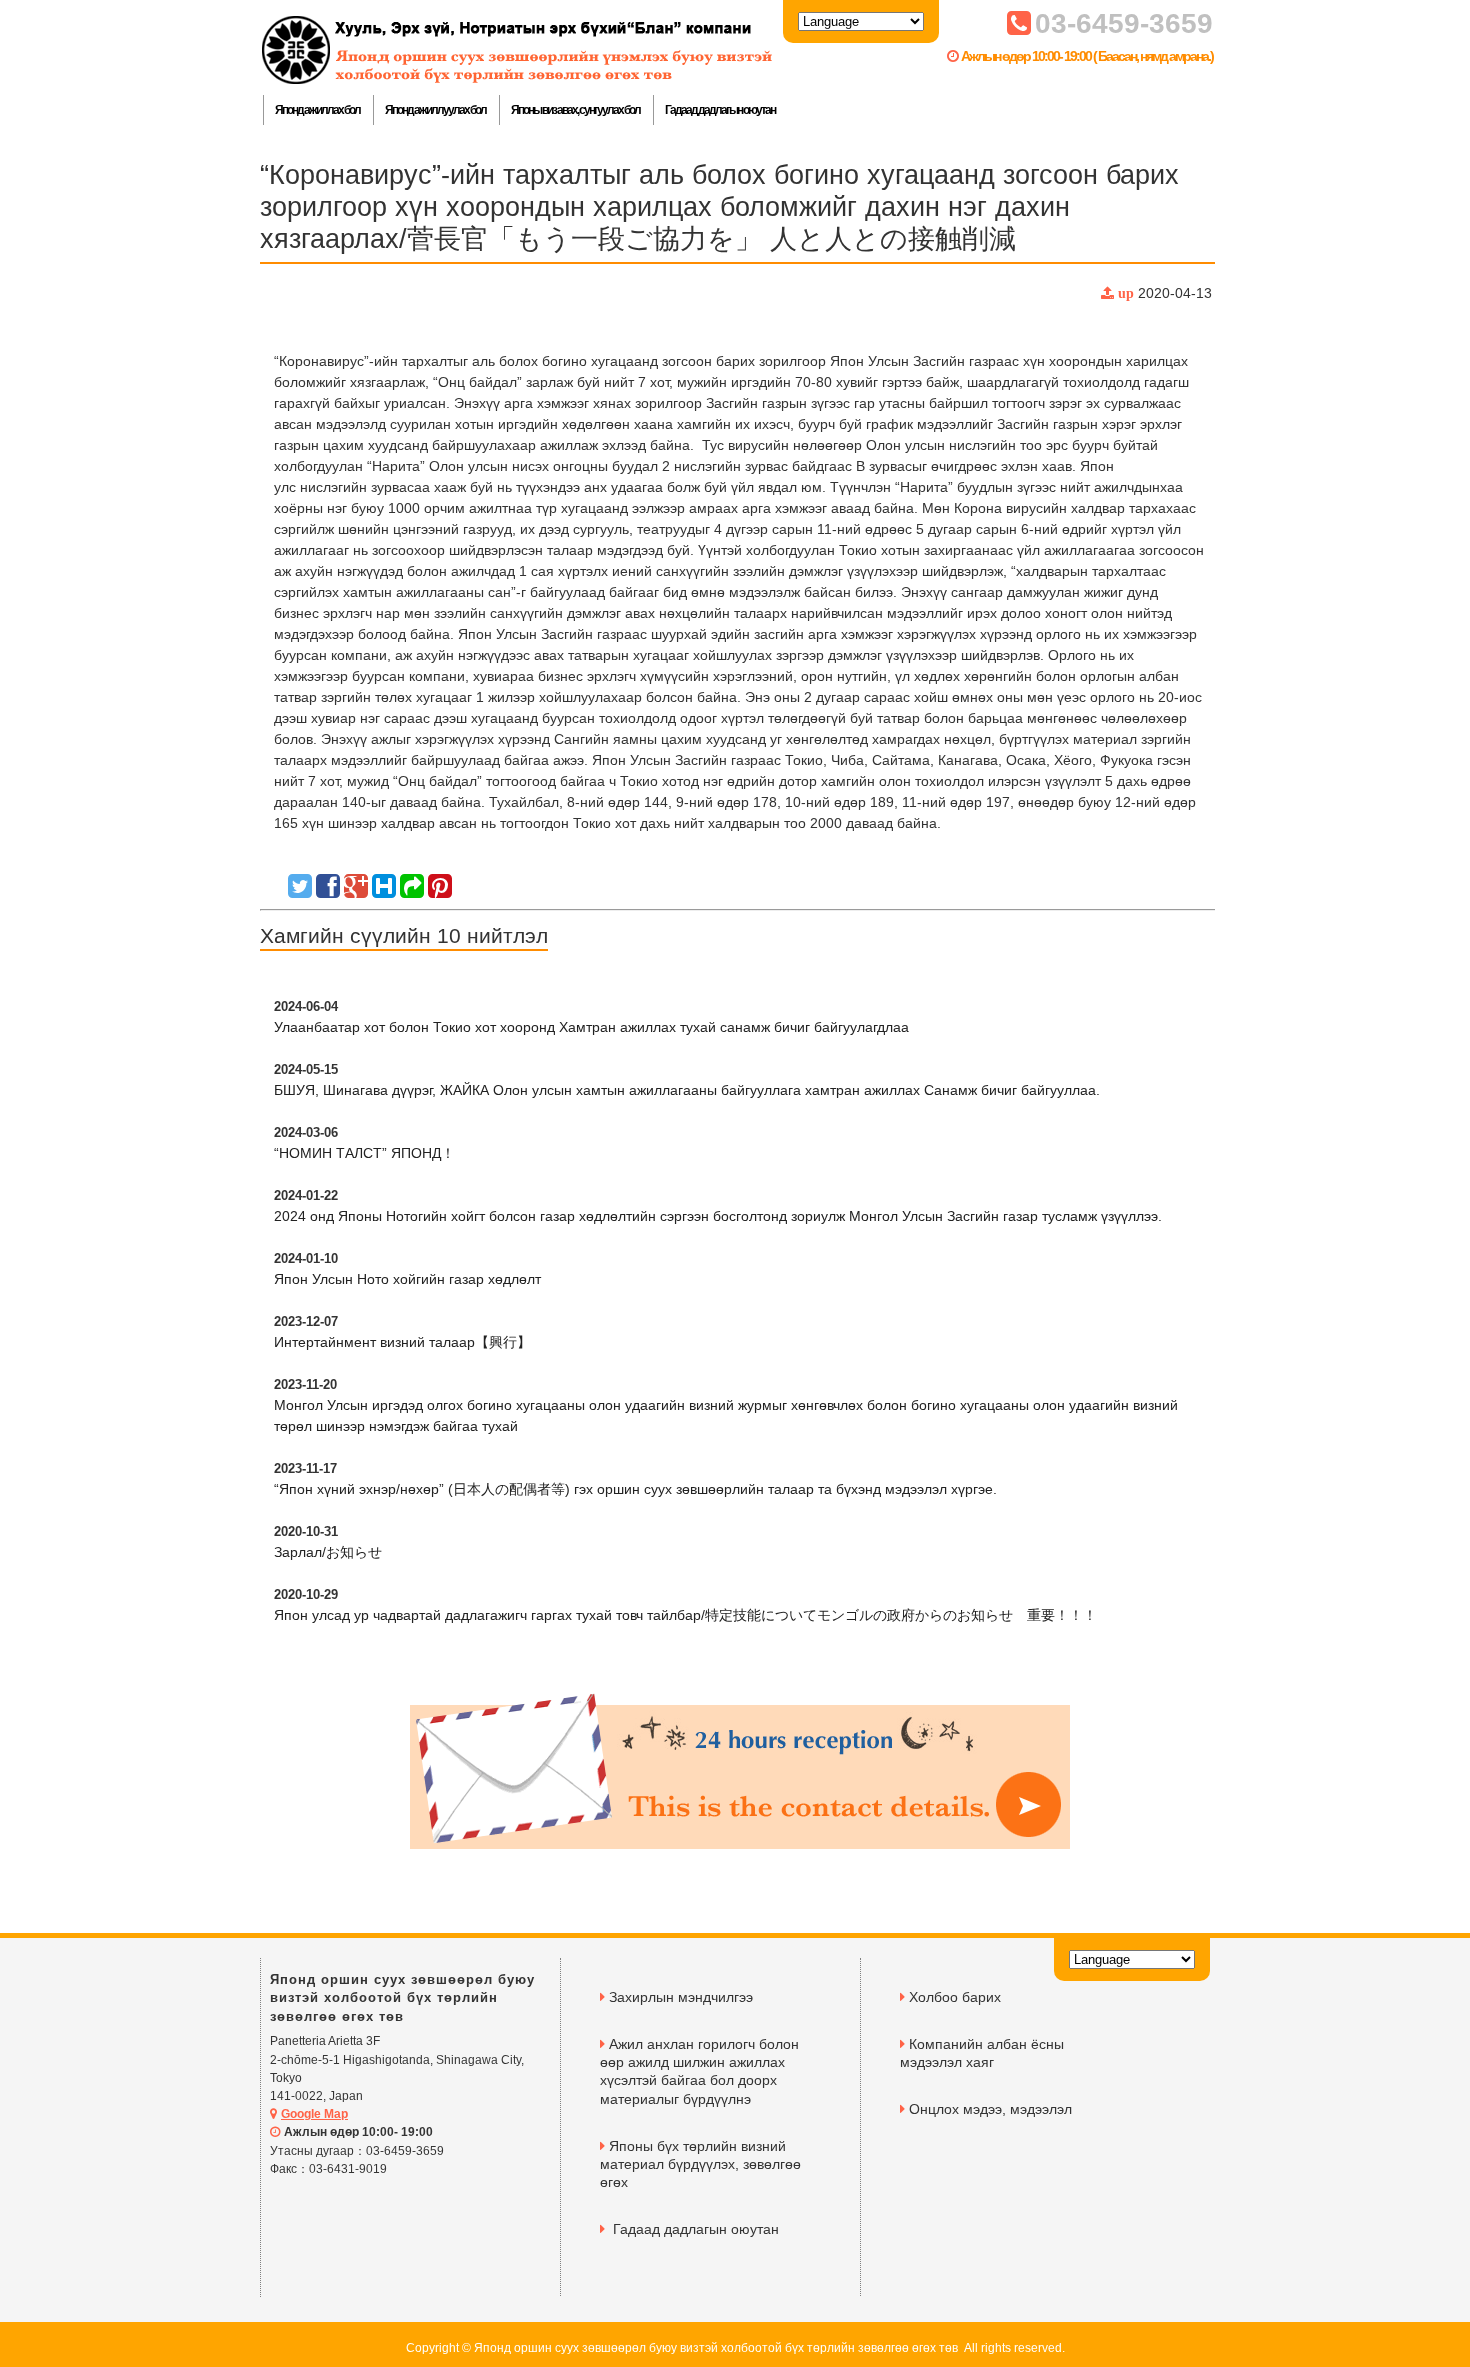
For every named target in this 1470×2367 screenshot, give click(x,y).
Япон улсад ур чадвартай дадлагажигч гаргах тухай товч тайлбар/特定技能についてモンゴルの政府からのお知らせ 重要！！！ (685, 1615)
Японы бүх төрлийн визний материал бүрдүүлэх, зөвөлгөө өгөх (700, 2164)
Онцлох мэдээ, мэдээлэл (990, 2109)
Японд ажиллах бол (317, 110)
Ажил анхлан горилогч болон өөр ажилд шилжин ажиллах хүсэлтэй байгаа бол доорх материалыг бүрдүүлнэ (699, 2071)
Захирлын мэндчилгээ (681, 1997)
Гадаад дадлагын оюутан (720, 110)
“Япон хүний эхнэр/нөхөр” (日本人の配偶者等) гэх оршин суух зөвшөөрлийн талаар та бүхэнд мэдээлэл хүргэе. (635, 1489)
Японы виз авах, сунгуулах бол (575, 110)
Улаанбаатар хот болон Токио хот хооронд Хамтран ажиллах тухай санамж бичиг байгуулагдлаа (591, 1027)
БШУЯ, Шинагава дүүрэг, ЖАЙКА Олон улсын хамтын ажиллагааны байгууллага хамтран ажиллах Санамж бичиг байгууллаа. (687, 1090)
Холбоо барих (955, 1997)
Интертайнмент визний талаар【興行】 (402, 1342)
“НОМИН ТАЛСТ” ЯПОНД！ (364, 1153)
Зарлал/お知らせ (328, 1552)
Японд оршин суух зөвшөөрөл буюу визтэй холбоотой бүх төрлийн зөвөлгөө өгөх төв (402, 1997)
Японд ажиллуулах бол (435, 110)
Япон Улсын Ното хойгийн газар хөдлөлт (407, 1279)
